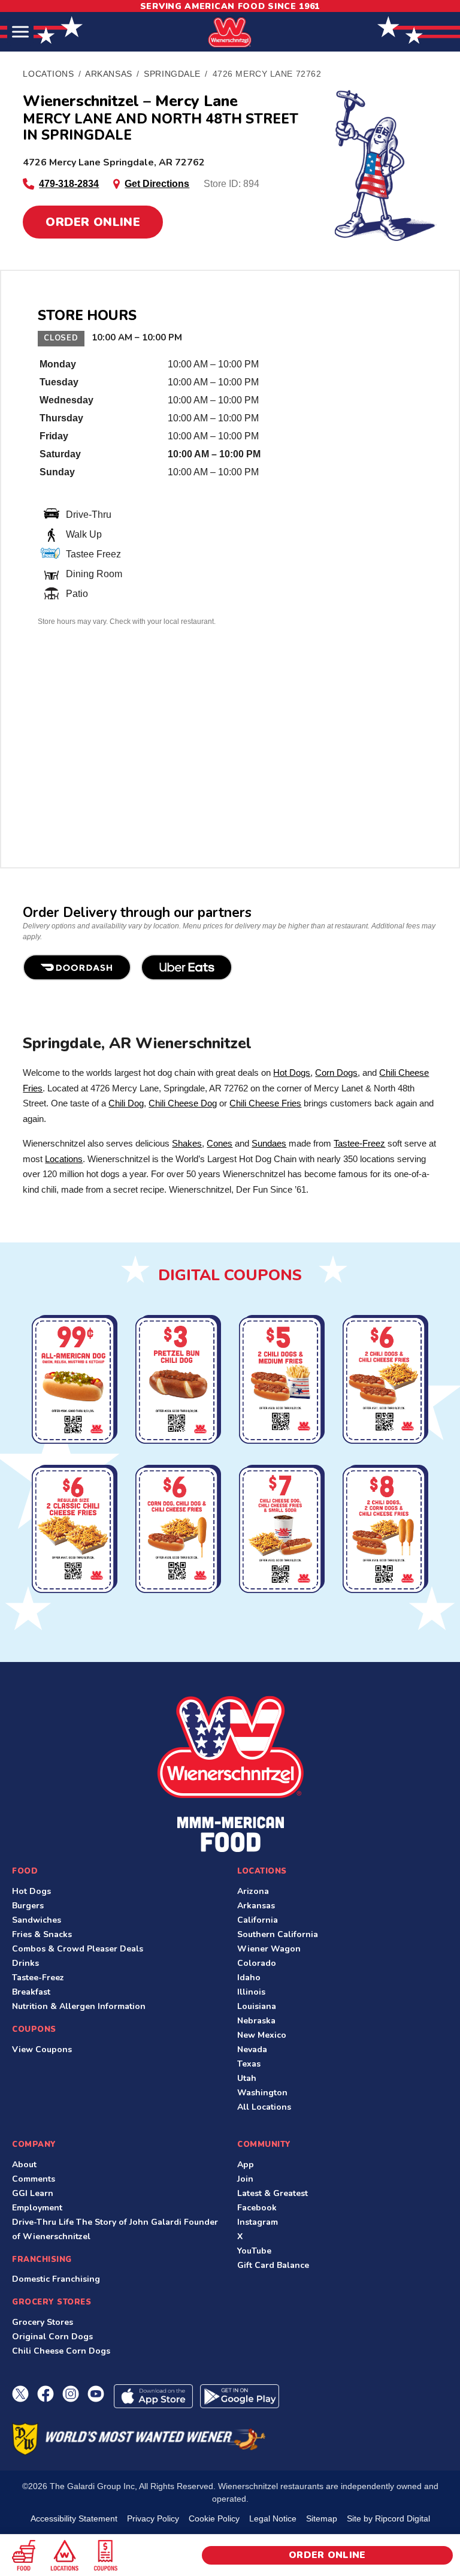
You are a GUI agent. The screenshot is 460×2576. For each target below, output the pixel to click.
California (258, 1920)
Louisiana (257, 2006)
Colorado (257, 1963)
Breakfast (31, 1992)
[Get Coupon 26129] (385, 1531)
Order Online (93, 222)
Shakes (187, 1143)
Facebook (257, 2208)
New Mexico (262, 2035)
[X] (20, 2394)
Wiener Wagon (269, 1949)
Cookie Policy (214, 2518)
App (246, 2165)
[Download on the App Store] (153, 2396)
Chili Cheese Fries (265, 1103)
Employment (37, 2208)
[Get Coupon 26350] (75, 1531)
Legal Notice (273, 2518)
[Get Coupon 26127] (178, 1531)
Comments (34, 2179)
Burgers (28, 1906)
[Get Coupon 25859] (282, 1531)
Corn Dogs (336, 1073)
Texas (249, 2064)
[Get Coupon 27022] (75, 1381)
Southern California (278, 1934)
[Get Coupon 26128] (282, 1381)
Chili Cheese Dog (183, 1103)
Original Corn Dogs (52, 2337)
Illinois (251, 1992)
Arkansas (256, 1906)
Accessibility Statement (74, 2518)
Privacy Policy (153, 2518)
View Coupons (42, 2049)
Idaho (249, 1978)
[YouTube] (96, 2394)
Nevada (252, 2049)
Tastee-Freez (359, 1143)
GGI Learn (33, 2193)
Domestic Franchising (56, 2279)
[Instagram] (71, 2394)
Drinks (25, 1963)
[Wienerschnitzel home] (230, 1774)
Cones (220, 1143)
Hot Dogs (292, 1073)
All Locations (264, 2107)
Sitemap (322, 2518)
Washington (262, 2093)
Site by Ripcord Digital (388, 2518)
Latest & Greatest (273, 2193)
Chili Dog (126, 1103)
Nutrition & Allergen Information (79, 2006)
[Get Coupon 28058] (178, 1381)
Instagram (258, 2222)
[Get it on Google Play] (240, 2396)
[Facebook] (46, 2394)
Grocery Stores (43, 2322)
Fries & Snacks (42, 1934)
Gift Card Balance (273, 2265)
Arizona (253, 1891)
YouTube (254, 2251)
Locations (64, 1159)
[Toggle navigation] (20, 32)
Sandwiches (37, 1920)
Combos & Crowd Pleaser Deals (78, 1949)
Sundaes (269, 1143)
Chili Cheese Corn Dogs (61, 2351)
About (24, 2165)
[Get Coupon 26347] (385, 1381)
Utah (247, 2078)
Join (245, 2179)
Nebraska (256, 2021)
